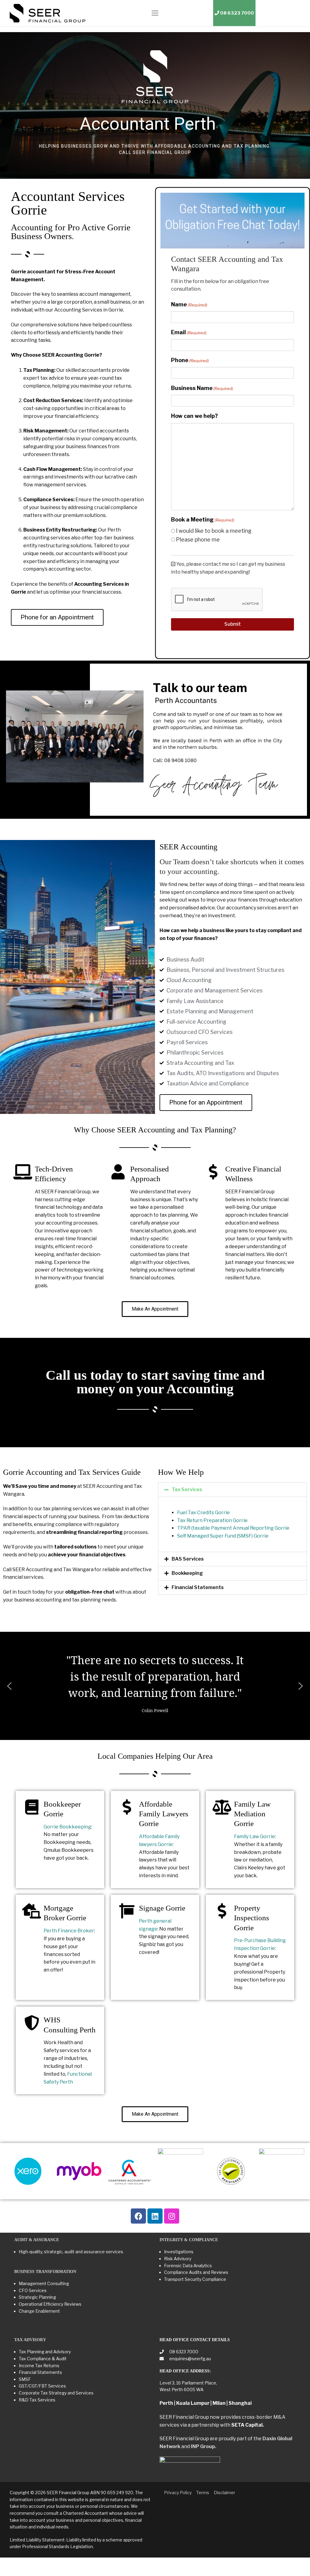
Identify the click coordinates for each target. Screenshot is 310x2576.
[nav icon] (155, 13)
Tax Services (187, 1490)
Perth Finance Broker (69, 1931)
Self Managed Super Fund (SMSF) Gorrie (223, 1536)
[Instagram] (172, 2216)
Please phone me (198, 540)
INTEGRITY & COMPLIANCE (189, 2240)
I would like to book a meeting (214, 531)
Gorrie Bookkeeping (67, 1827)
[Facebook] (138, 2216)
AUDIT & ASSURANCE (37, 2240)
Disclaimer (224, 2493)
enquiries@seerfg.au (190, 2359)
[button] (232, 1490)
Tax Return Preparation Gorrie (212, 1520)
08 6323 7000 (183, 2352)
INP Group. (203, 2446)
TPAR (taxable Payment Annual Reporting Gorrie (233, 1528)
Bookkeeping (187, 1573)
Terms (203, 2493)
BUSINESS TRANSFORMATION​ (45, 2272)
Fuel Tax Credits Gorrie (203, 1513)
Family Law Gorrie (254, 1836)
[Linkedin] (155, 2216)
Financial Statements (198, 1587)
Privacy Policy (178, 2493)
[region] (155, 105)
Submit (233, 624)
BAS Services (188, 1559)
